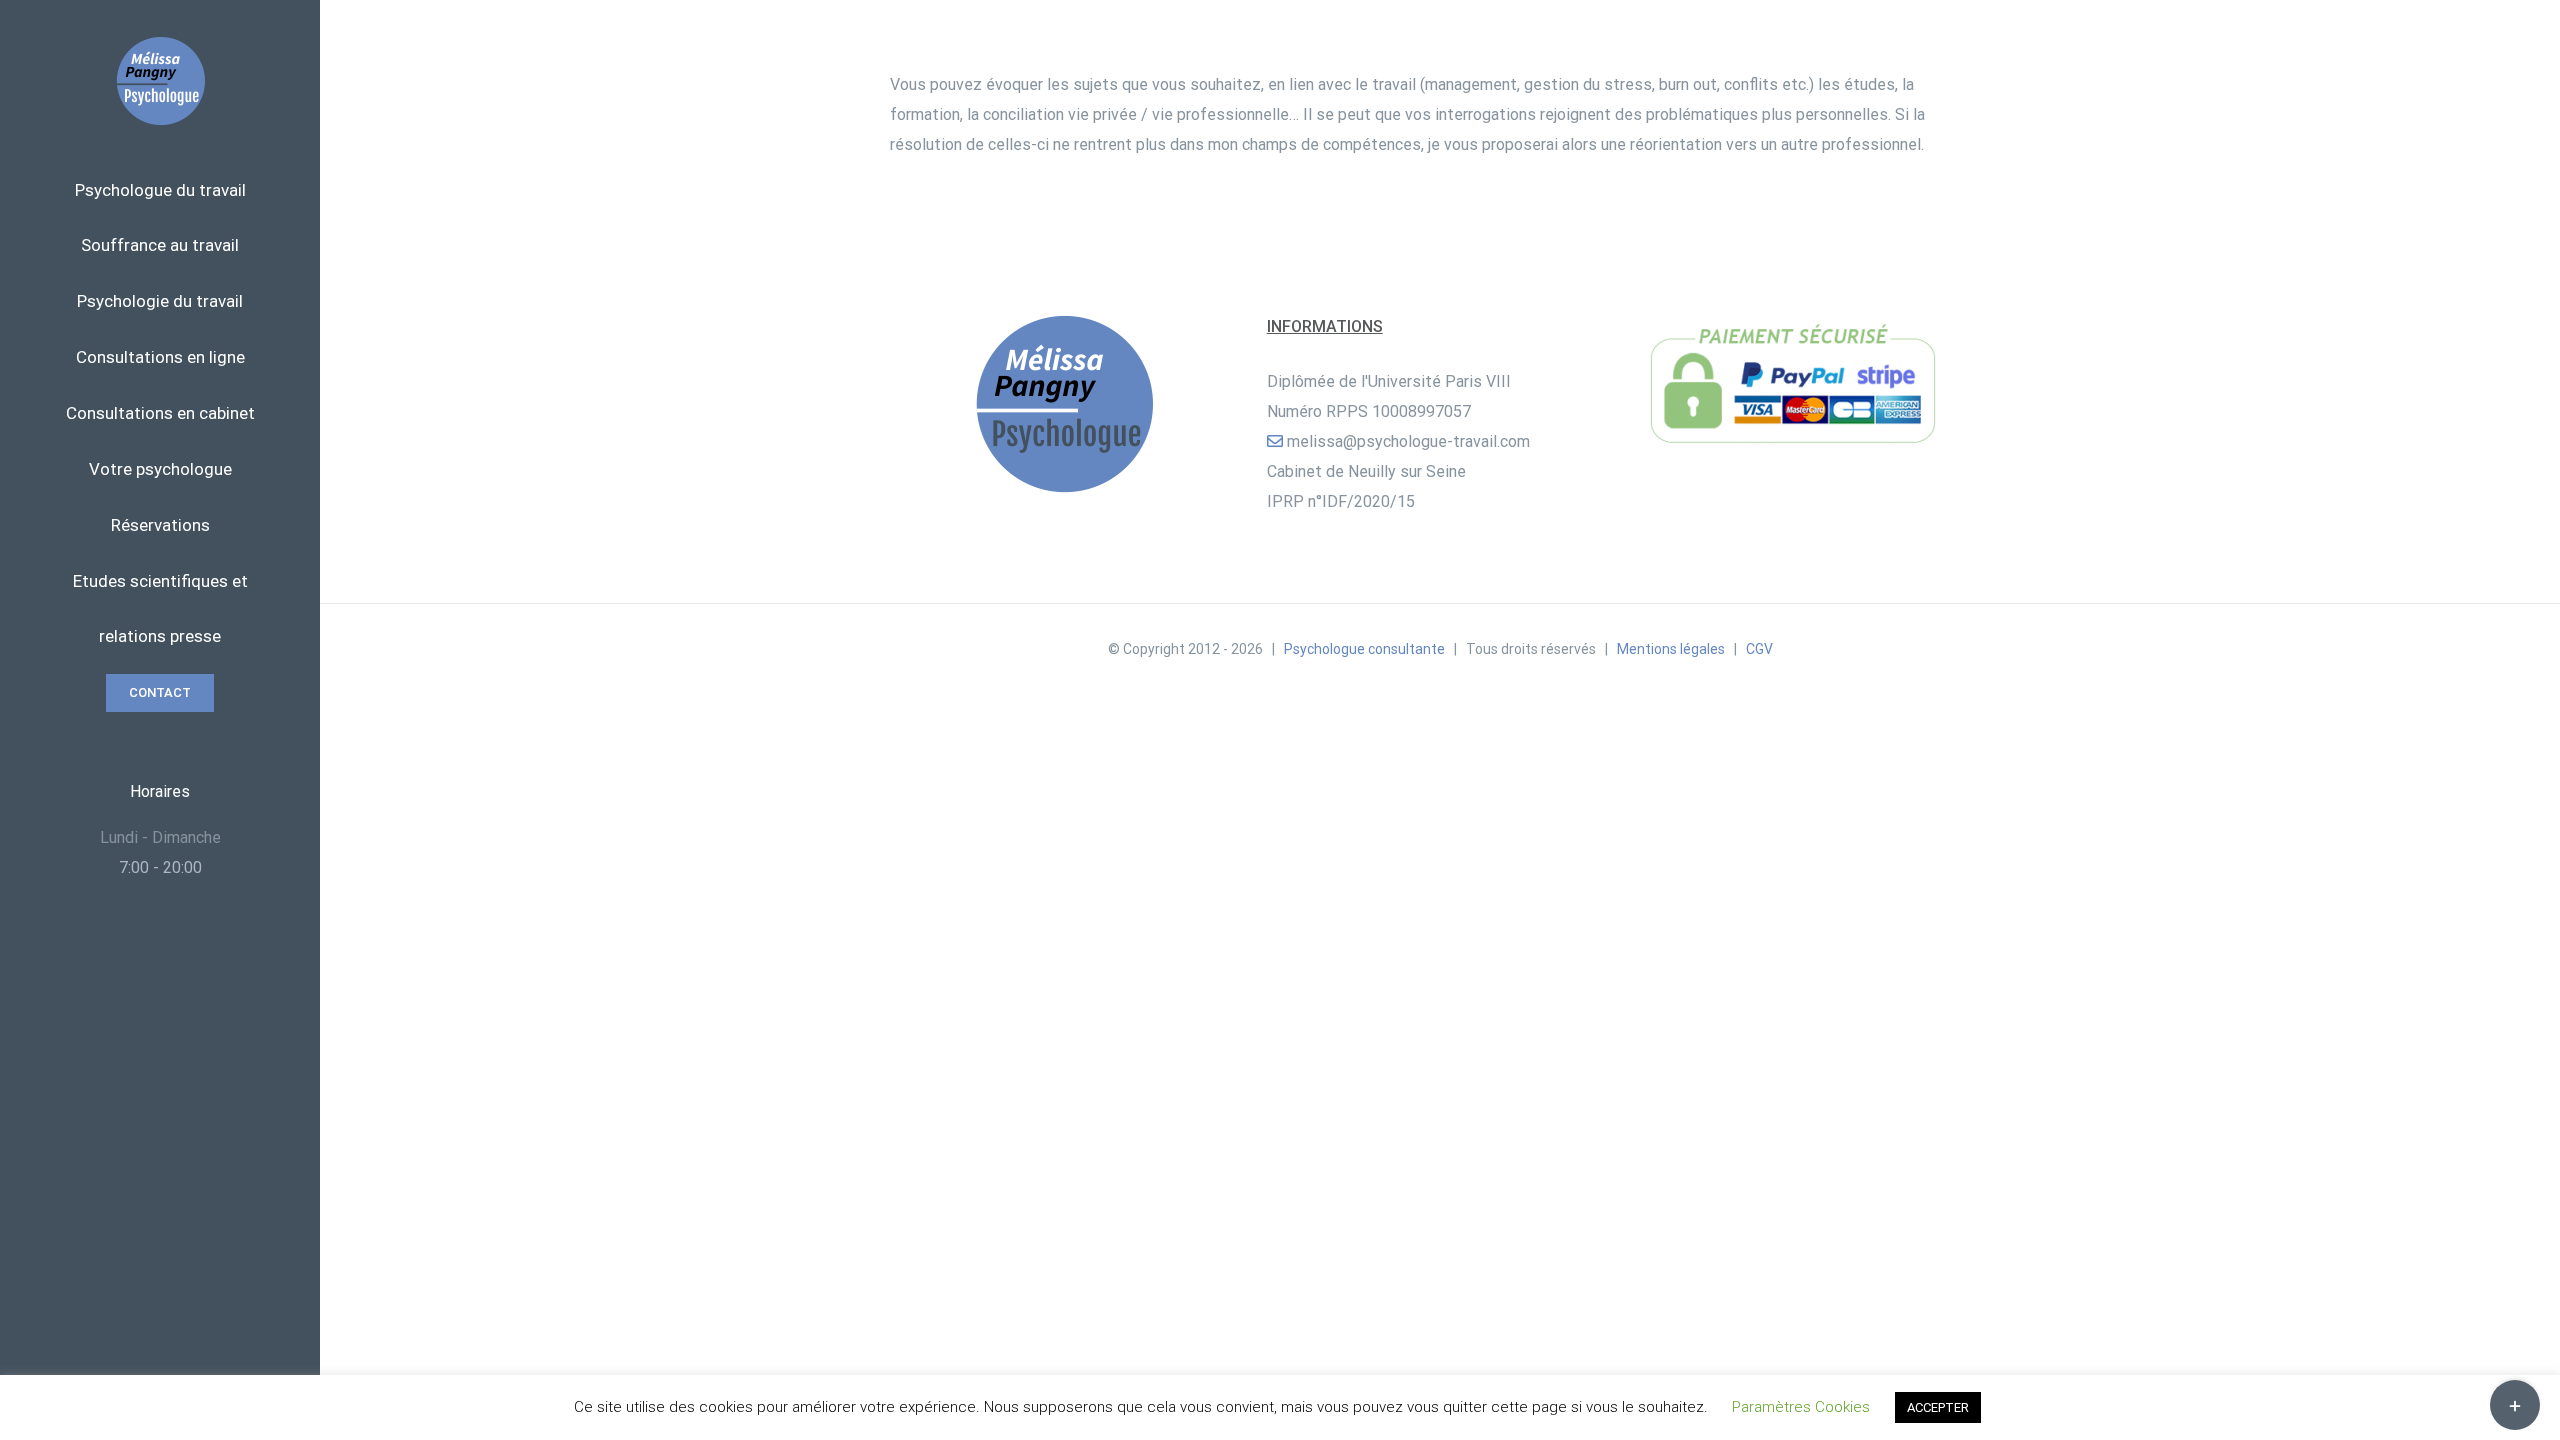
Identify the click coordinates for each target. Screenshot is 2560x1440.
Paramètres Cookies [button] (1801, 1407)
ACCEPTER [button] (1938, 1407)
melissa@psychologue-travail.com (1408, 441)
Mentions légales (1671, 649)
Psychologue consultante (1364, 649)
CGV (1759, 649)
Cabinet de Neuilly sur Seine (1366, 471)
